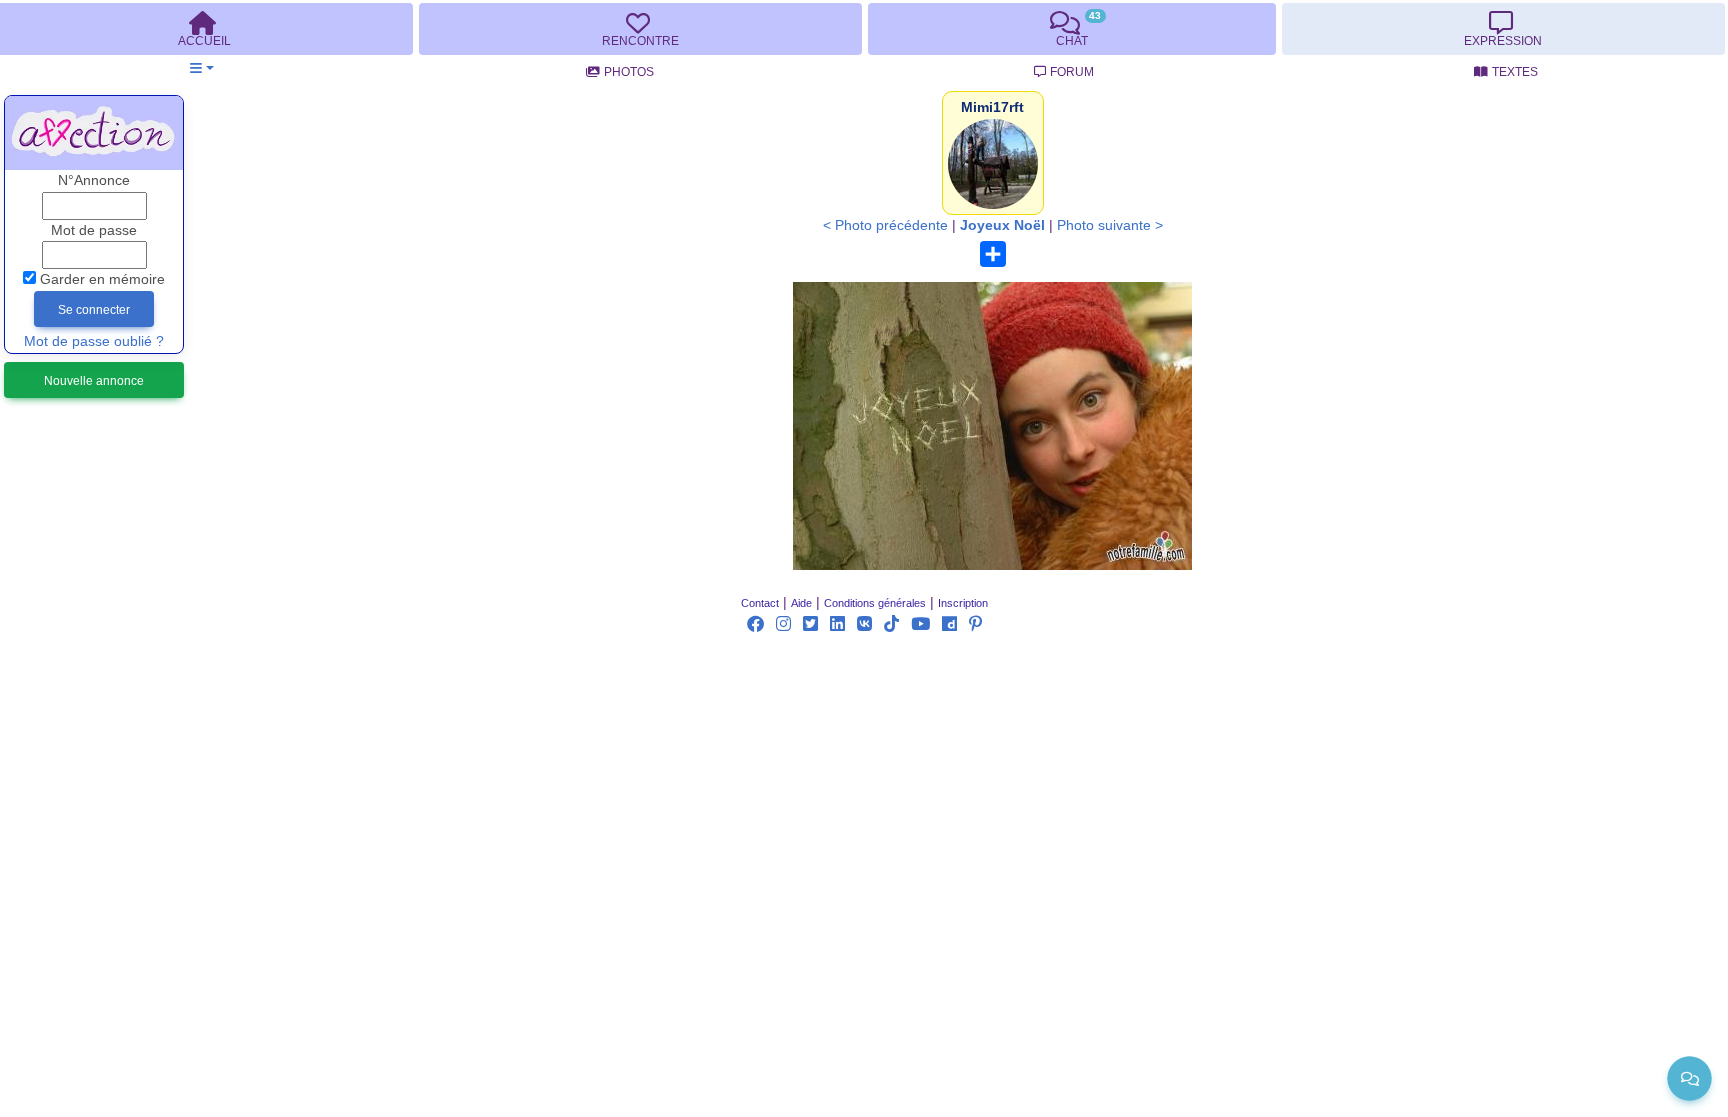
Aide (801, 603)
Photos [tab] (629, 72)
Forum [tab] (1072, 72)
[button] (201, 68)
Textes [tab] (1515, 72)
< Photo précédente (885, 225)
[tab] (640, 29)
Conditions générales (875, 603)
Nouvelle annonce (94, 381)
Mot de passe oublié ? (94, 341)
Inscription (963, 603)
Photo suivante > (1110, 225)
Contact (760, 603)
